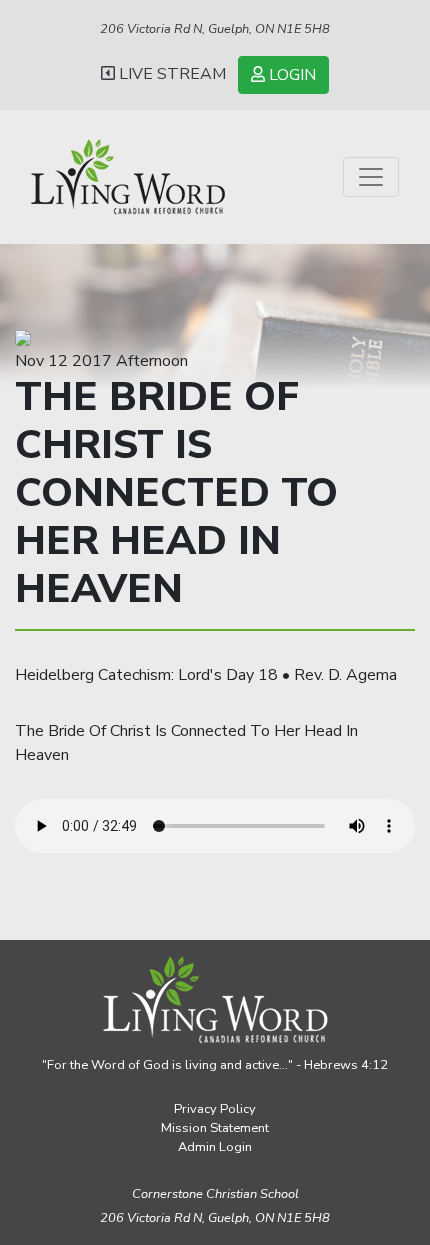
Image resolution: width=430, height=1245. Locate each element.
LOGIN (290, 75)
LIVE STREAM (170, 74)
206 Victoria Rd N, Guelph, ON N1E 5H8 (215, 29)
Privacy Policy (215, 1109)
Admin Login (215, 1147)
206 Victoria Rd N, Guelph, (215, 1218)
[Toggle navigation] (371, 177)
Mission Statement (215, 1128)
